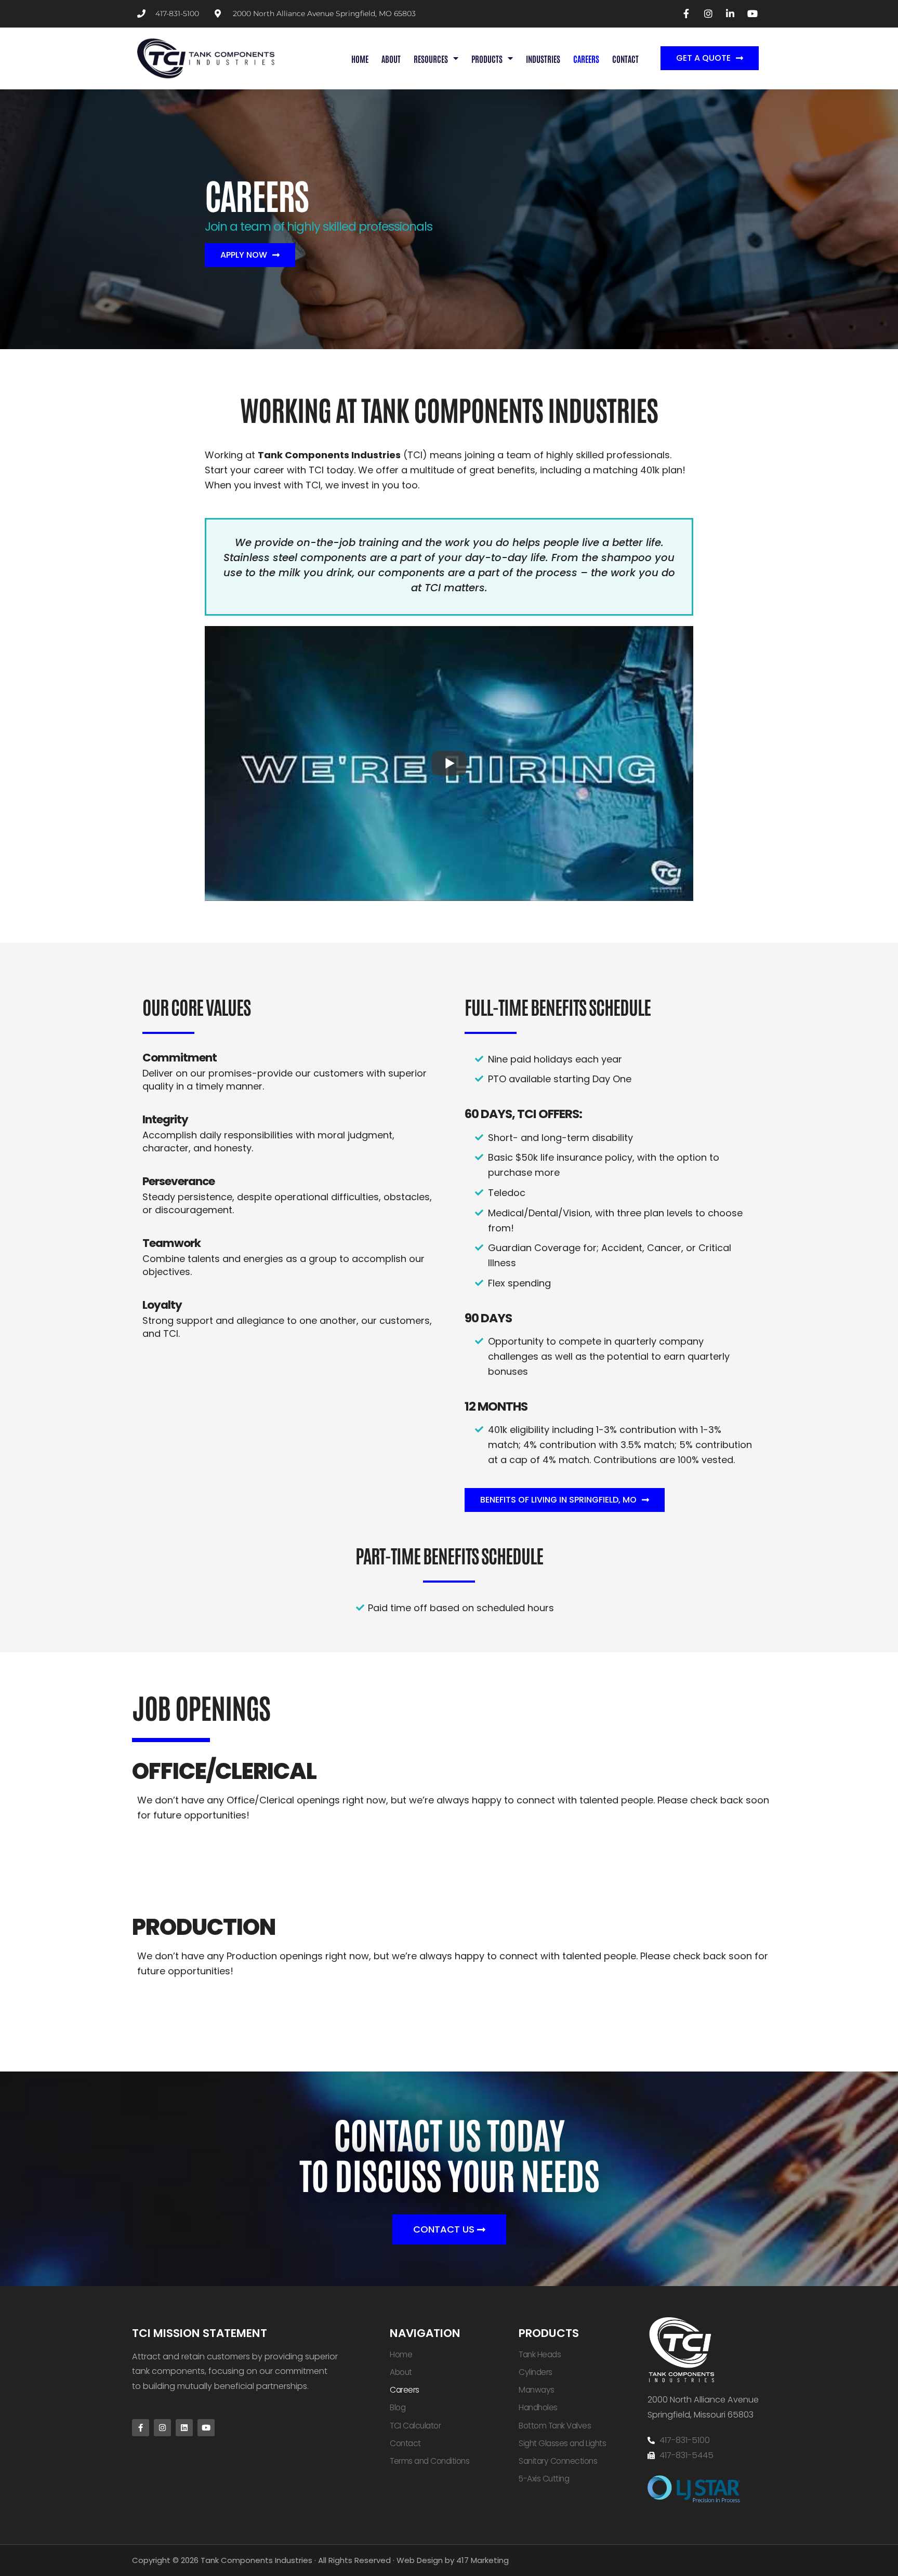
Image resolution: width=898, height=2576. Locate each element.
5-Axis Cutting (544, 2479)
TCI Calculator (415, 2426)
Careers (586, 58)
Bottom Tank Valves (555, 2426)
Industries (543, 58)
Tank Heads (540, 2354)
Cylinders (536, 2372)
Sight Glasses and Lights (562, 2443)
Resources (431, 58)
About (391, 58)
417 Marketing (483, 2560)
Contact (625, 58)
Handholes (538, 2407)
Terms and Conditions (430, 2461)
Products (487, 58)
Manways (537, 2390)
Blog (398, 2407)
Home (360, 58)
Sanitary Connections (558, 2461)
